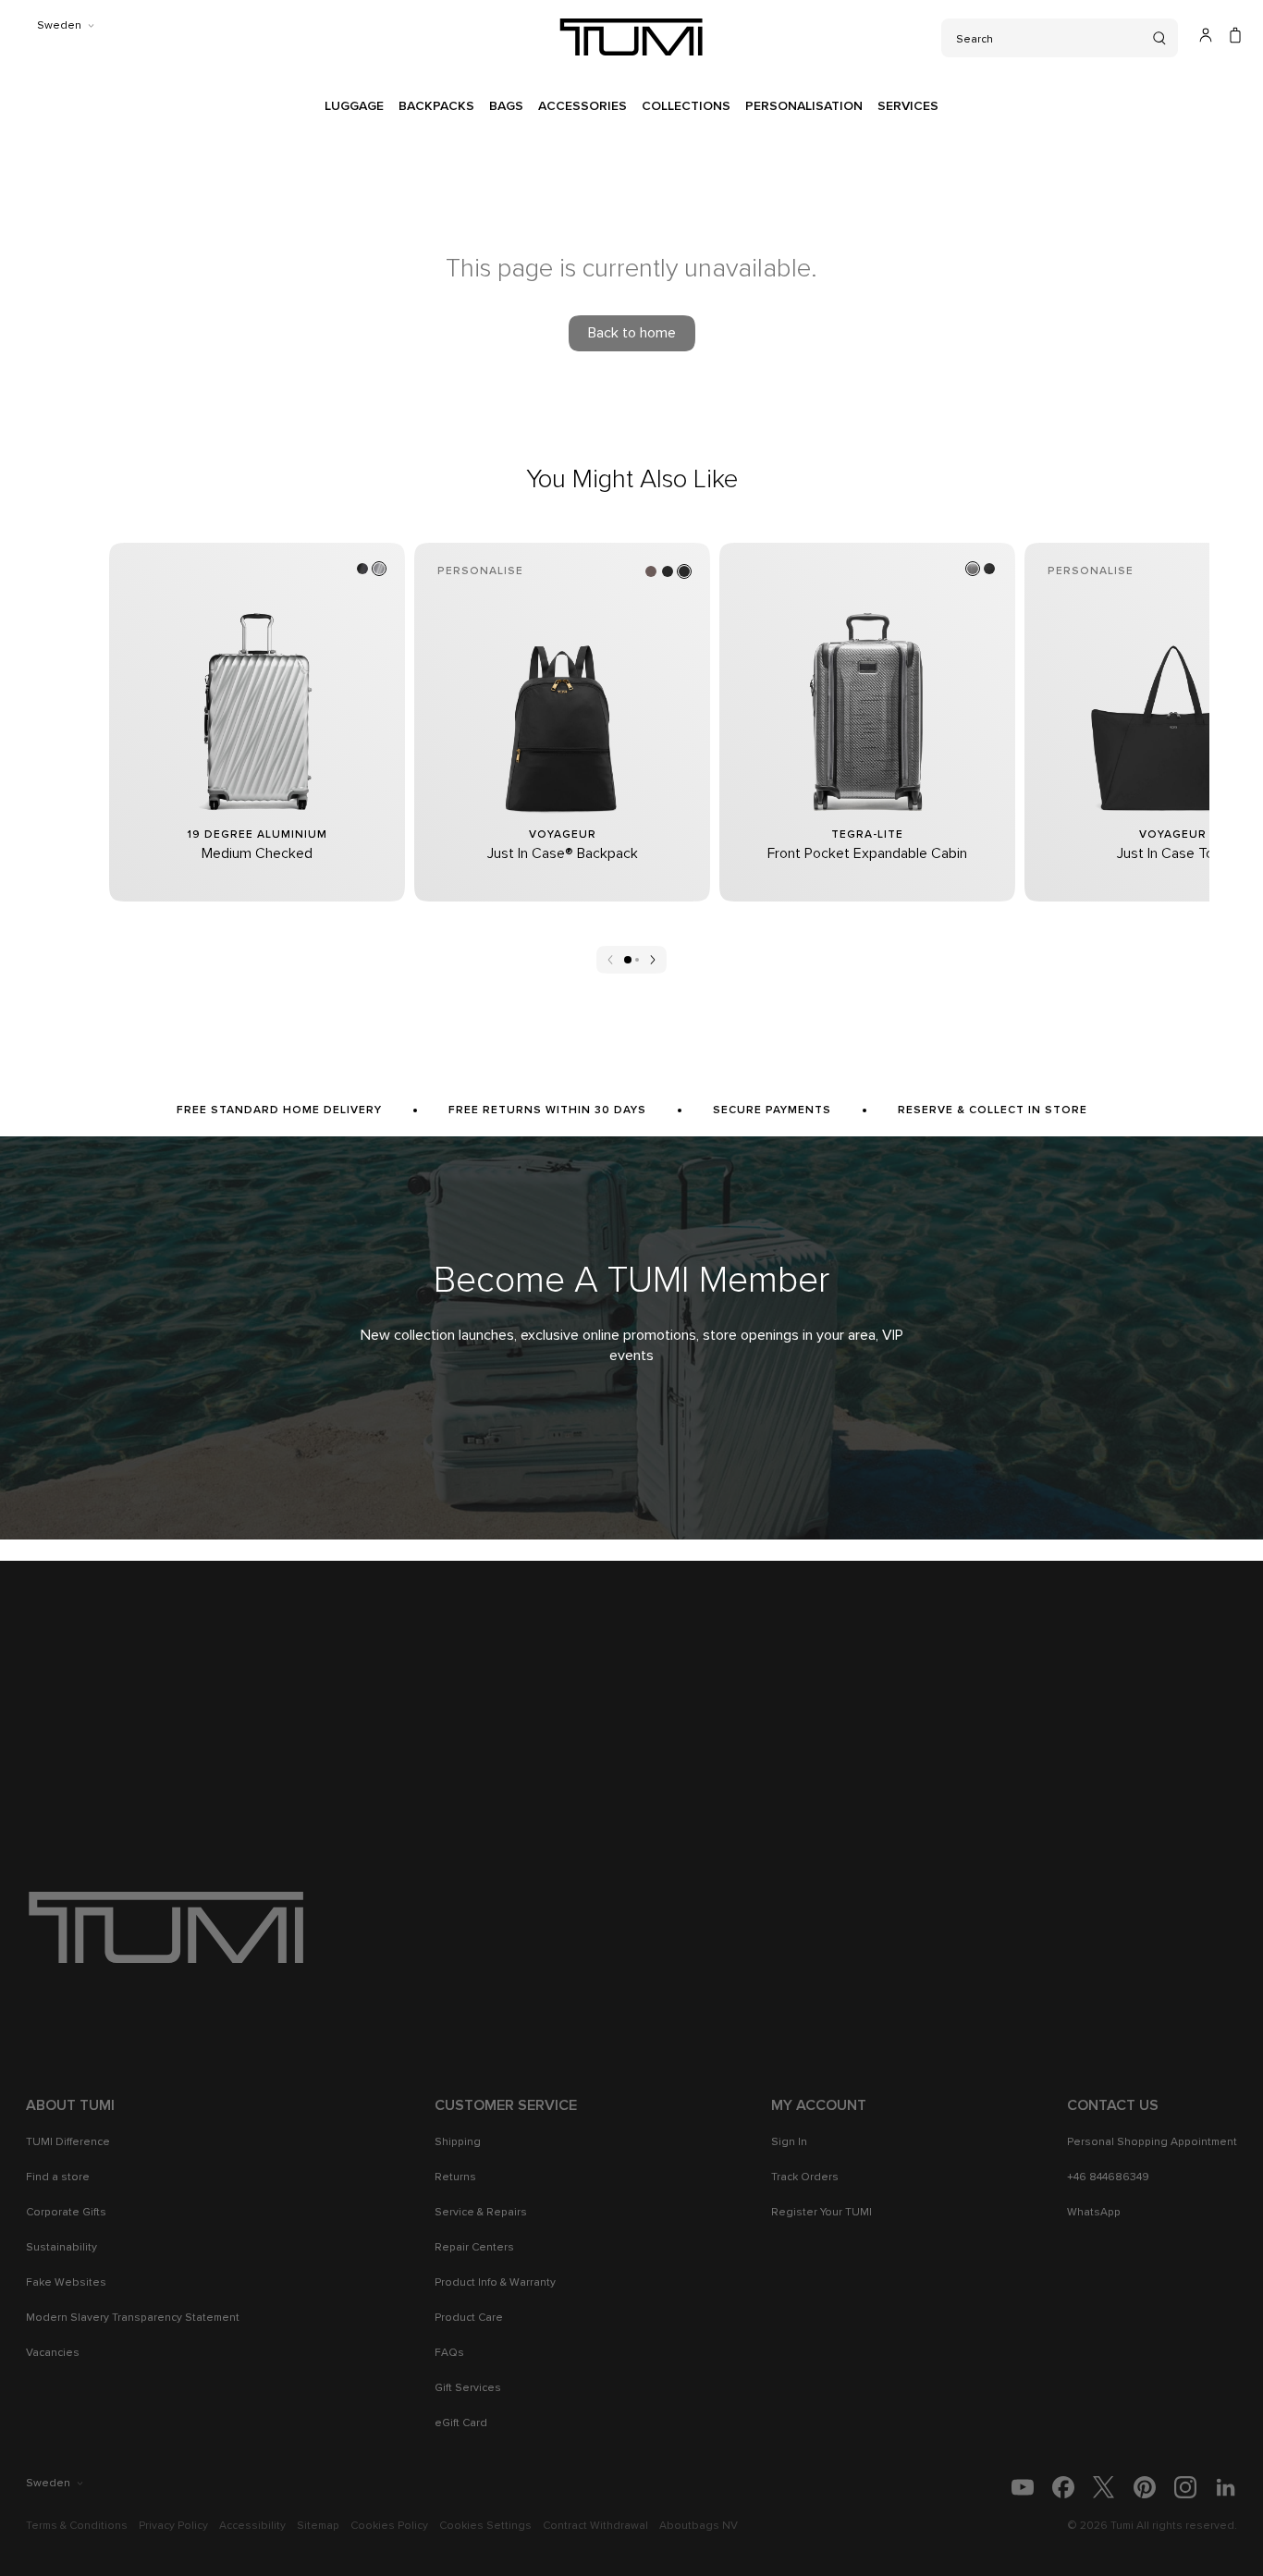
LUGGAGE (354, 106)
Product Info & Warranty (495, 2283)
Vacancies (53, 2353)
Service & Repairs (481, 2213)
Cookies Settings (485, 2526)
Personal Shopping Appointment (1152, 2142)
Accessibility (252, 2526)
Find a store (58, 2177)
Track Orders (805, 2177)
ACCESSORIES (582, 106)
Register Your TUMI (822, 2213)
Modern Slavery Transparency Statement (133, 2318)
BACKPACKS (436, 106)
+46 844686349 (1108, 2177)
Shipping (458, 2142)
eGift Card (461, 2423)
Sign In (789, 2142)
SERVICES (908, 106)
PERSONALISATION (804, 106)
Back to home (632, 333)
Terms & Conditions (77, 2526)
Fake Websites (66, 2283)
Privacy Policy (173, 2526)
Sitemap (318, 2526)
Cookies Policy (389, 2526)
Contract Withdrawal (595, 2526)
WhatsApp (1094, 2213)
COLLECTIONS (686, 106)
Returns (455, 2177)
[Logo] (631, 37)
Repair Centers (474, 2248)
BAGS (506, 106)
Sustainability (61, 2248)
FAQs (449, 2353)
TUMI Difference (68, 2142)
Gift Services (468, 2388)
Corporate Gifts (66, 2213)
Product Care (469, 2318)
